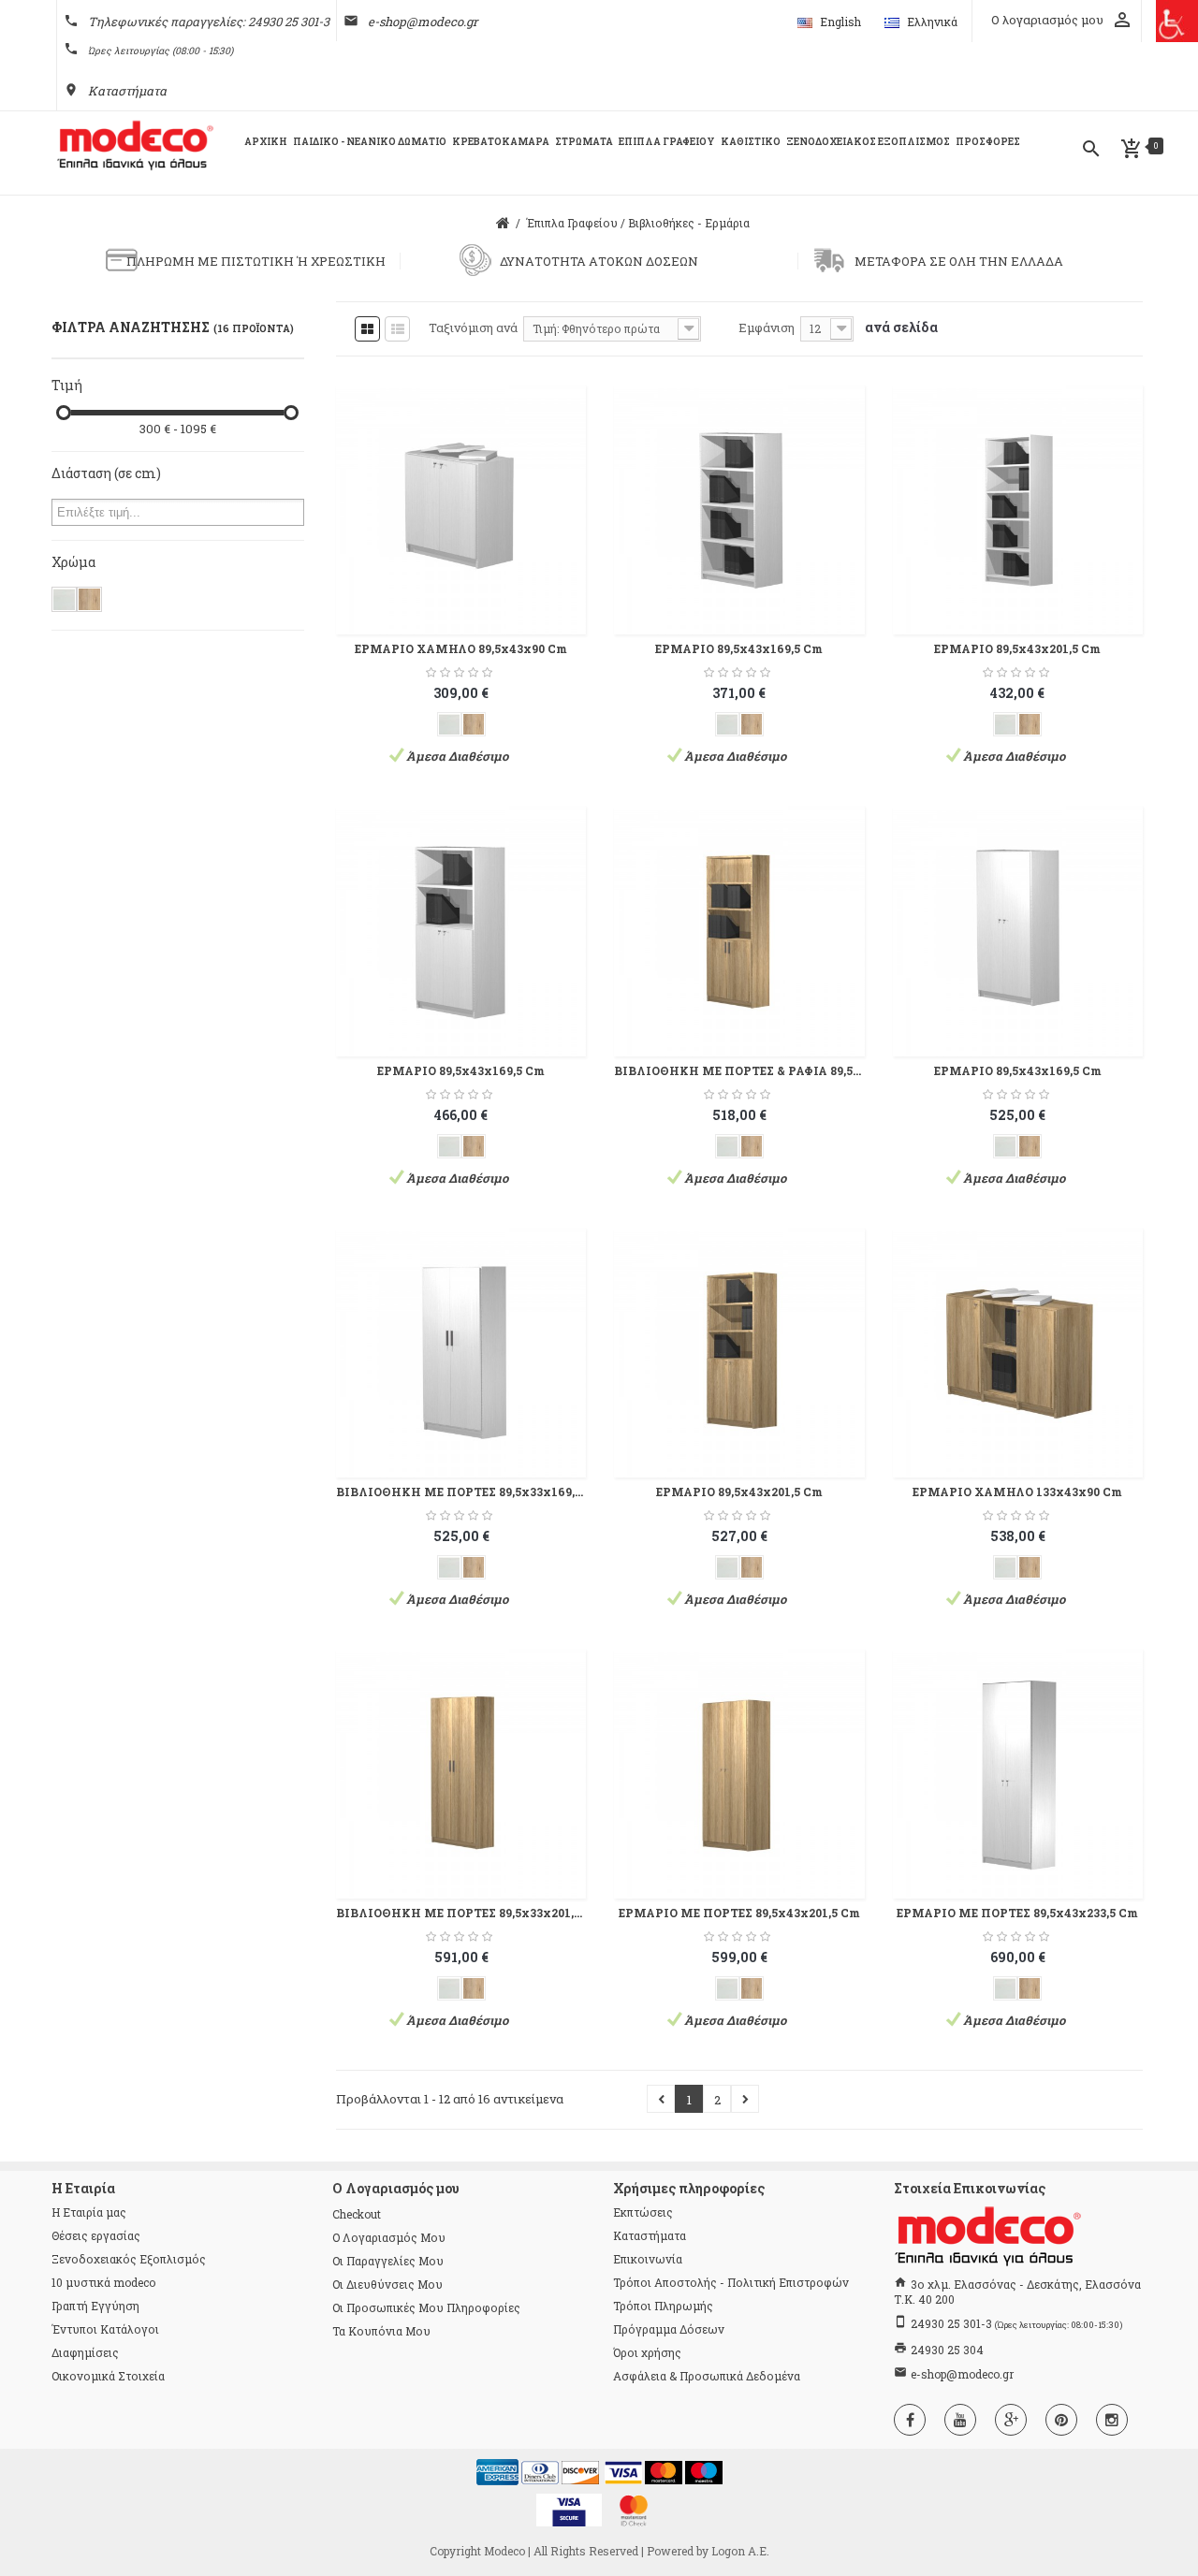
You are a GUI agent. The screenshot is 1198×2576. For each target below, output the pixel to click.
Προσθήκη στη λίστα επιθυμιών (555, 493)
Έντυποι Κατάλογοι (105, 2329)
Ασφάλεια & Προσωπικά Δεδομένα (707, 2376)
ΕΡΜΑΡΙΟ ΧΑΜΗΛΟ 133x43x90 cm (1017, 1492)
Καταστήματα (127, 91)
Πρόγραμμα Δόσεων (669, 2329)
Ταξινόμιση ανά (473, 327)
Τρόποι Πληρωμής (663, 2306)
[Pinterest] (1061, 2420)
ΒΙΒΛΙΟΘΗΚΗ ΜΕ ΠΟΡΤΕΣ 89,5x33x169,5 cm (461, 1492)
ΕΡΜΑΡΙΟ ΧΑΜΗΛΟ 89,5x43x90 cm (461, 648)
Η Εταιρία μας (89, 2212)
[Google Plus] (1011, 2420)
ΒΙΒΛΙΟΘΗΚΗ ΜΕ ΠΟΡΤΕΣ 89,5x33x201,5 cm (461, 1913)
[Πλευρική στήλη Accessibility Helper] (1177, 21)
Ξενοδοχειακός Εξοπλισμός (129, 2259)
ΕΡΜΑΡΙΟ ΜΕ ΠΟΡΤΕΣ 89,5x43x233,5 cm (1017, 1913)
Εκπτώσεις (643, 2212)
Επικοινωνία (648, 2259)
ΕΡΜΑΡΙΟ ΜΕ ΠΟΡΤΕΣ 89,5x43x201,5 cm (739, 1913)
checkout (357, 2214)
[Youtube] (960, 2420)
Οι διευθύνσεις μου (387, 2284)
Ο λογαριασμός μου (389, 2237)
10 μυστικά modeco (103, 2282)
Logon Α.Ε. (740, 2551)
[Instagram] (1112, 2420)
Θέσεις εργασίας (96, 2235)
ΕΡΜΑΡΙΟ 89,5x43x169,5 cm (739, 648)
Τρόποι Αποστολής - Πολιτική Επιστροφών (731, 2282)
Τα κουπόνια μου (381, 2331)
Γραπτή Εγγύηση (95, 2306)
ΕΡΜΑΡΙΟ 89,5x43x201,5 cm (1017, 648)
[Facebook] (910, 2420)
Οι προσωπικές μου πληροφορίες (426, 2307)
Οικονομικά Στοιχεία (108, 2376)
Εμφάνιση (767, 327)
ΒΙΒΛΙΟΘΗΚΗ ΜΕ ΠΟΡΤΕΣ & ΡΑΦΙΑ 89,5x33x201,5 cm (739, 1070)
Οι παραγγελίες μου (388, 2261)
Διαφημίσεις (85, 2352)
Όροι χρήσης (647, 2352)
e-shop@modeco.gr (423, 22)
